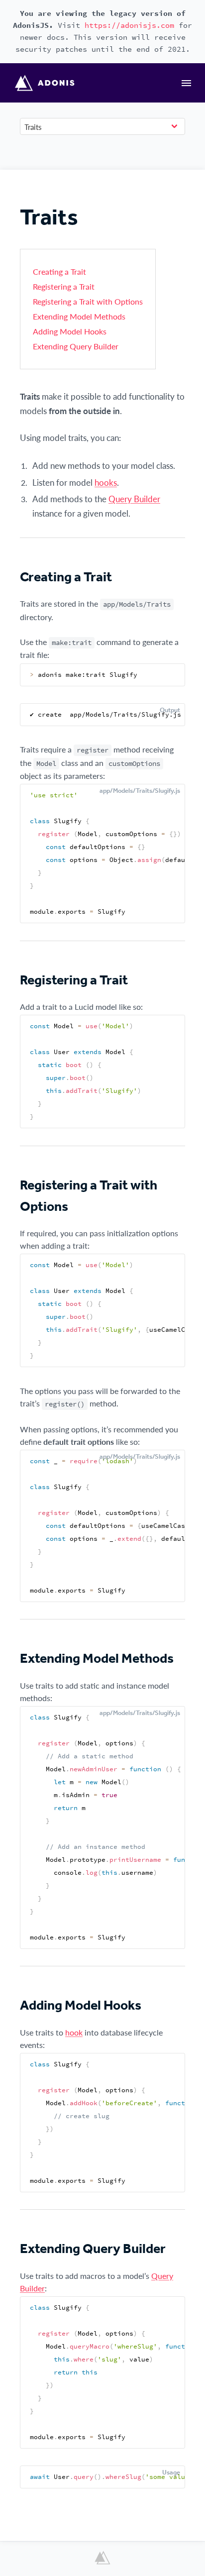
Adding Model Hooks (70, 331)
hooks (106, 482)
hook (74, 2032)
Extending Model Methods (79, 316)
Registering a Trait (64, 286)
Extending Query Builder (76, 346)
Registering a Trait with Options (88, 301)
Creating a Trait (59, 271)
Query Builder (134, 499)
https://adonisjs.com (129, 25)
